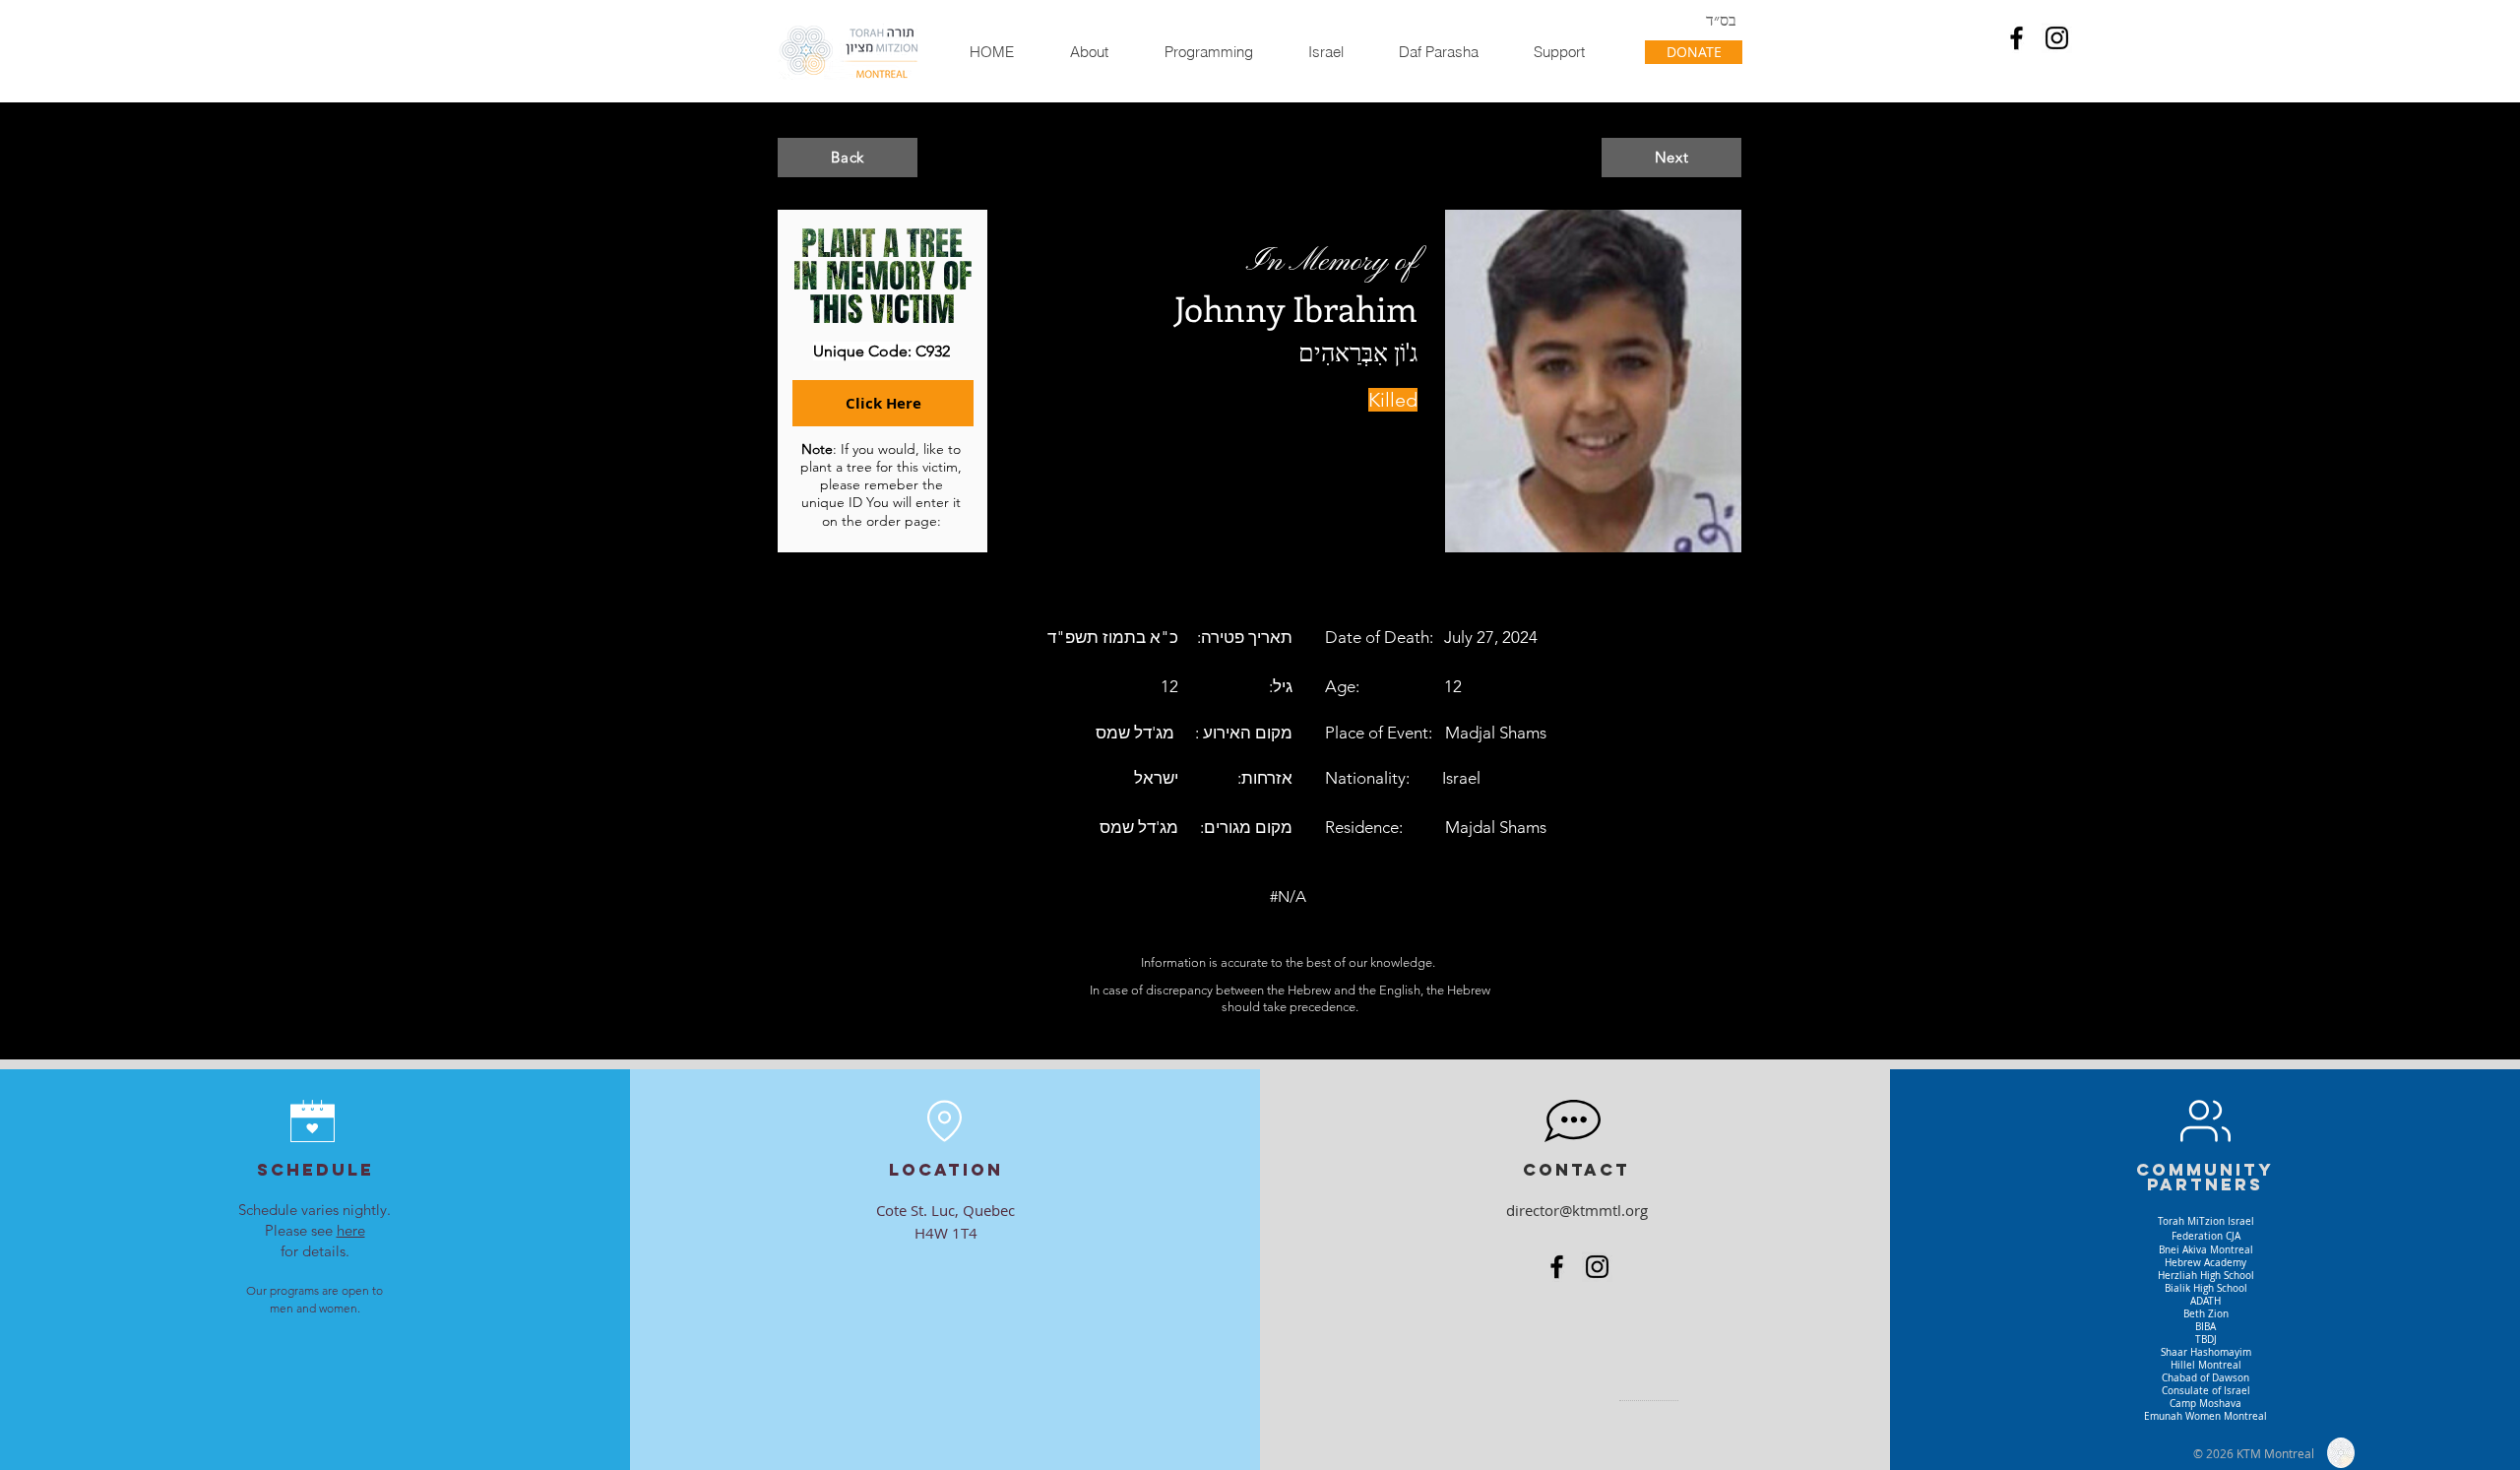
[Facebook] (2016, 38)
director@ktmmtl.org (1577, 1210)
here (351, 1230)
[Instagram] (2057, 38)
